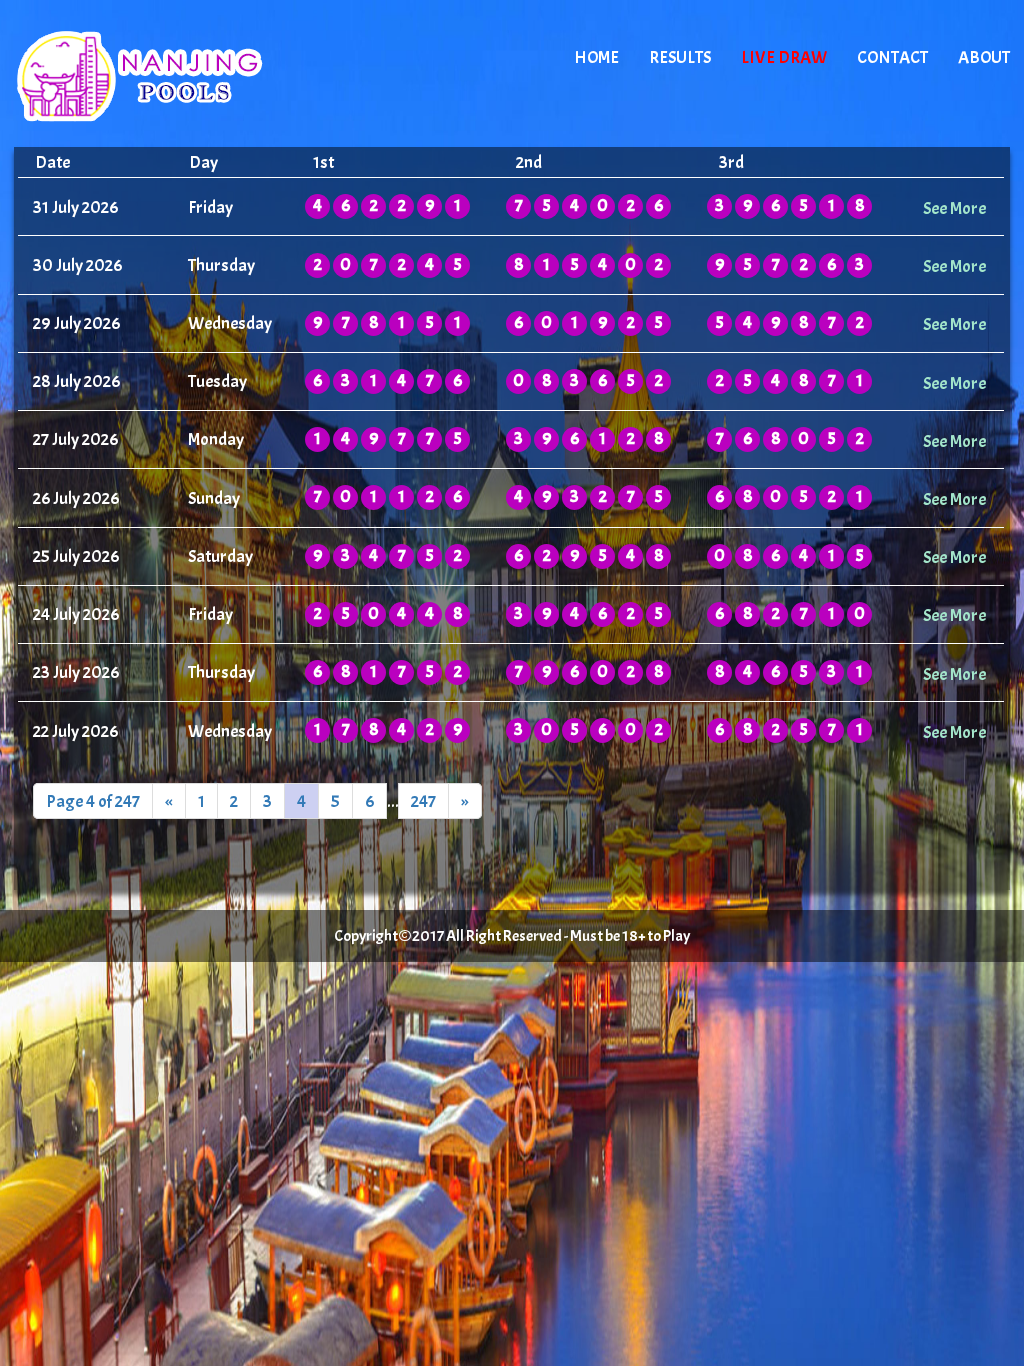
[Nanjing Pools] (184, 75)
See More (954, 208)
